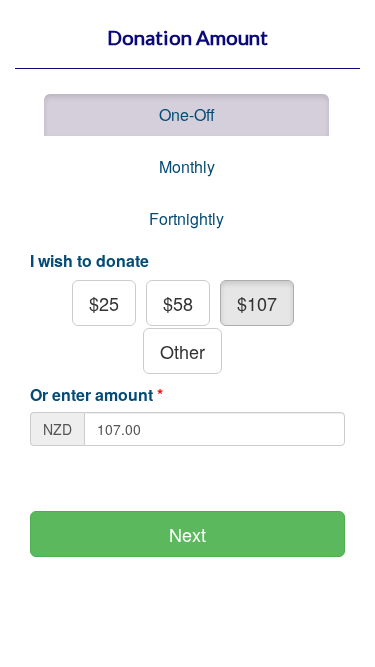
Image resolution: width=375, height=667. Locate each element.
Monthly (187, 166)
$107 (257, 303)
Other (182, 351)
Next (187, 534)
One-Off (187, 114)
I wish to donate (89, 261)
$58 (178, 303)
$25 (104, 303)
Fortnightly (186, 218)
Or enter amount (96, 395)
